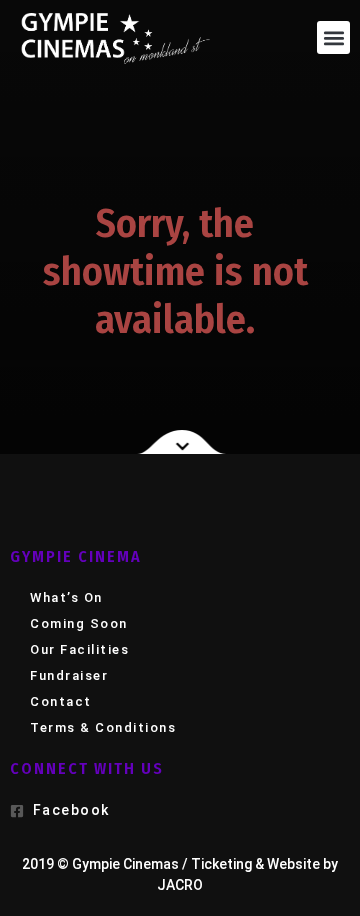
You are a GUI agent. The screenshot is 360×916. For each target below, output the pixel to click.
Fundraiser (69, 675)
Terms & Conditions (103, 727)
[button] (333, 37)
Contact (61, 701)
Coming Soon (79, 623)
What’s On (66, 597)
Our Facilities (79, 649)
